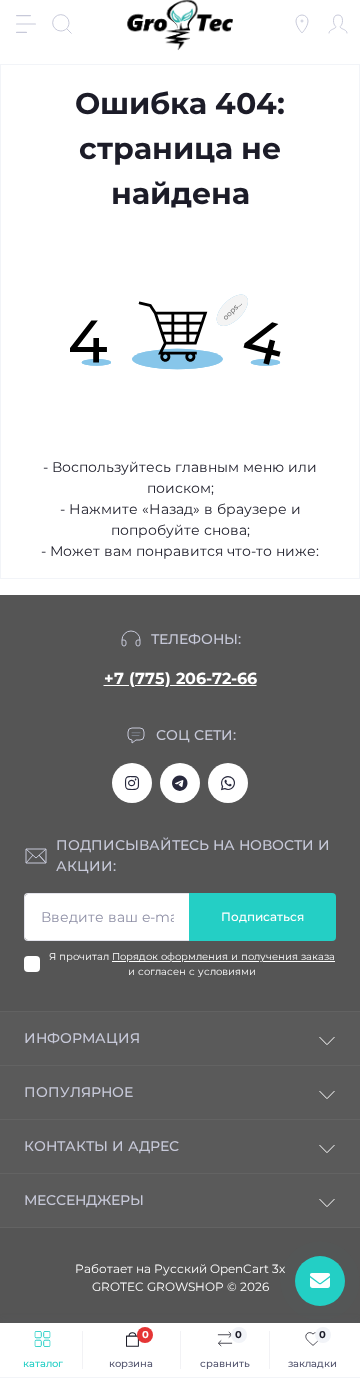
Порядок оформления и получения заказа (223, 956)
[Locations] (302, 24)
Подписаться (262, 916)
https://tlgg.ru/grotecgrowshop (180, 783)
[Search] (62, 24)
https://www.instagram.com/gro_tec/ (132, 783)
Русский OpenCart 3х (219, 1268)
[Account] (338, 24)
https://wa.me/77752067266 (228, 783)
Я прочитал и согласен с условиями (192, 964)
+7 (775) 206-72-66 (180, 678)
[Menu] (26, 24)
